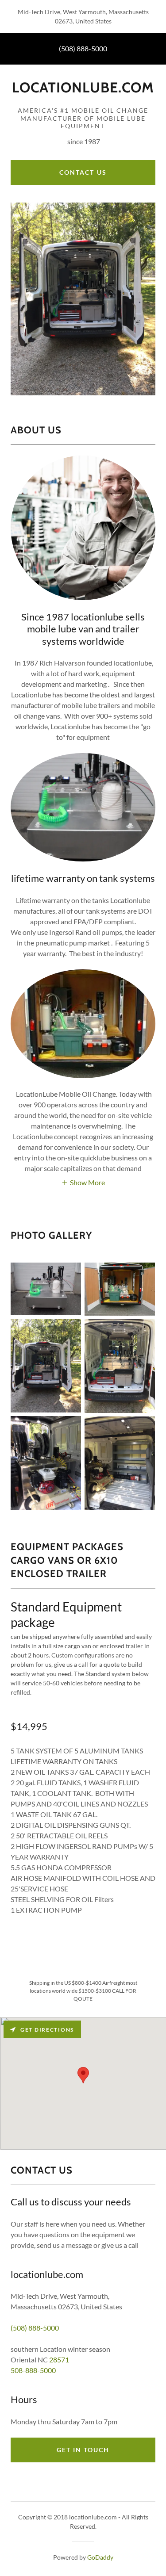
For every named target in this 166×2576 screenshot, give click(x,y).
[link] (83, 91)
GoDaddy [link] (100, 2557)
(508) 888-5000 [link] (83, 48)
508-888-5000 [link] (33, 2370)
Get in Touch (83, 2450)
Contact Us (83, 172)
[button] (83, 1182)
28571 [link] (59, 2360)
